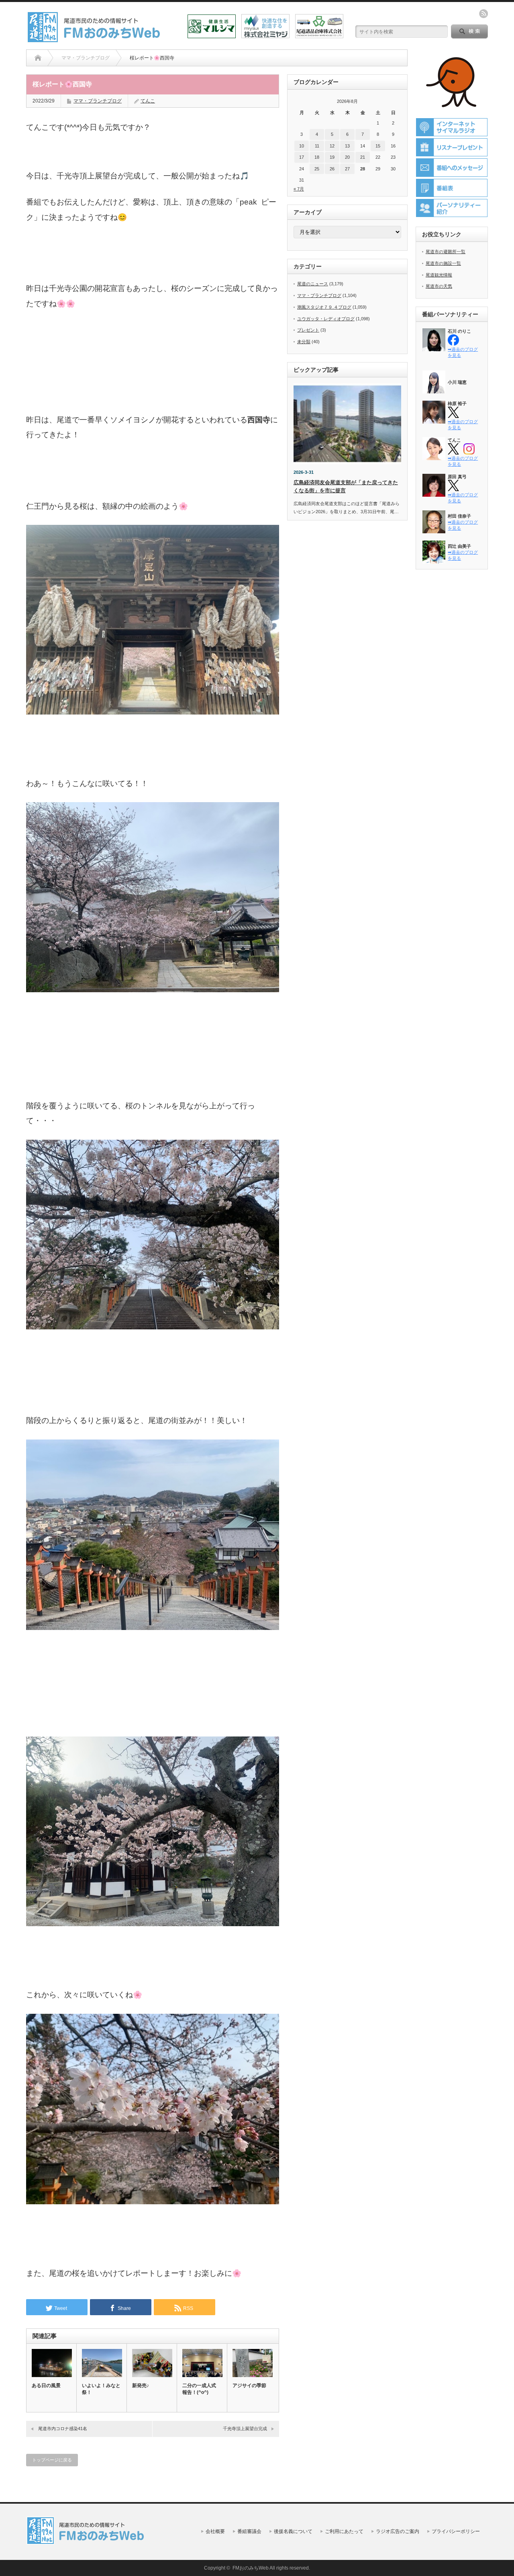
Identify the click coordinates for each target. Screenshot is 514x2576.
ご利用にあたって (344, 2531)
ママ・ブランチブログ (98, 101)
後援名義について (293, 2531)
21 (363, 157)
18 (317, 157)
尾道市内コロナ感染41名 (63, 2429)
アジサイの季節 (249, 2386)
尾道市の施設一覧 (443, 263)
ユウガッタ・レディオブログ (326, 319)
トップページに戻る (52, 2460)
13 (347, 146)
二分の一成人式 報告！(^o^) (202, 2389)
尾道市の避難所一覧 (446, 252)
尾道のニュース (313, 284)
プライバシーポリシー (456, 2531)
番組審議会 (249, 2531)
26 (332, 169)
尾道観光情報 (439, 275)
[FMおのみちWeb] (95, 40)
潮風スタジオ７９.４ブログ (324, 307)
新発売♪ (141, 2386)
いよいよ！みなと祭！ (101, 2389)
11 (317, 146)
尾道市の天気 (439, 286)
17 (302, 157)
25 (317, 169)
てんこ (148, 101)
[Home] (38, 58)
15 (378, 146)
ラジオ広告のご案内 (398, 2531)
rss (483, 14)
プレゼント (308, 330)
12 (332, 146)
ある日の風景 (46, 2386)
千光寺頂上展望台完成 (245, 2429)
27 (347, 169)
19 (332, 157)
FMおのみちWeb (251, 2568)
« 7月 (299, 189)
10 (302, 146)
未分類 (304, 342)
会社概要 (215, 2531)
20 (347, 157)
